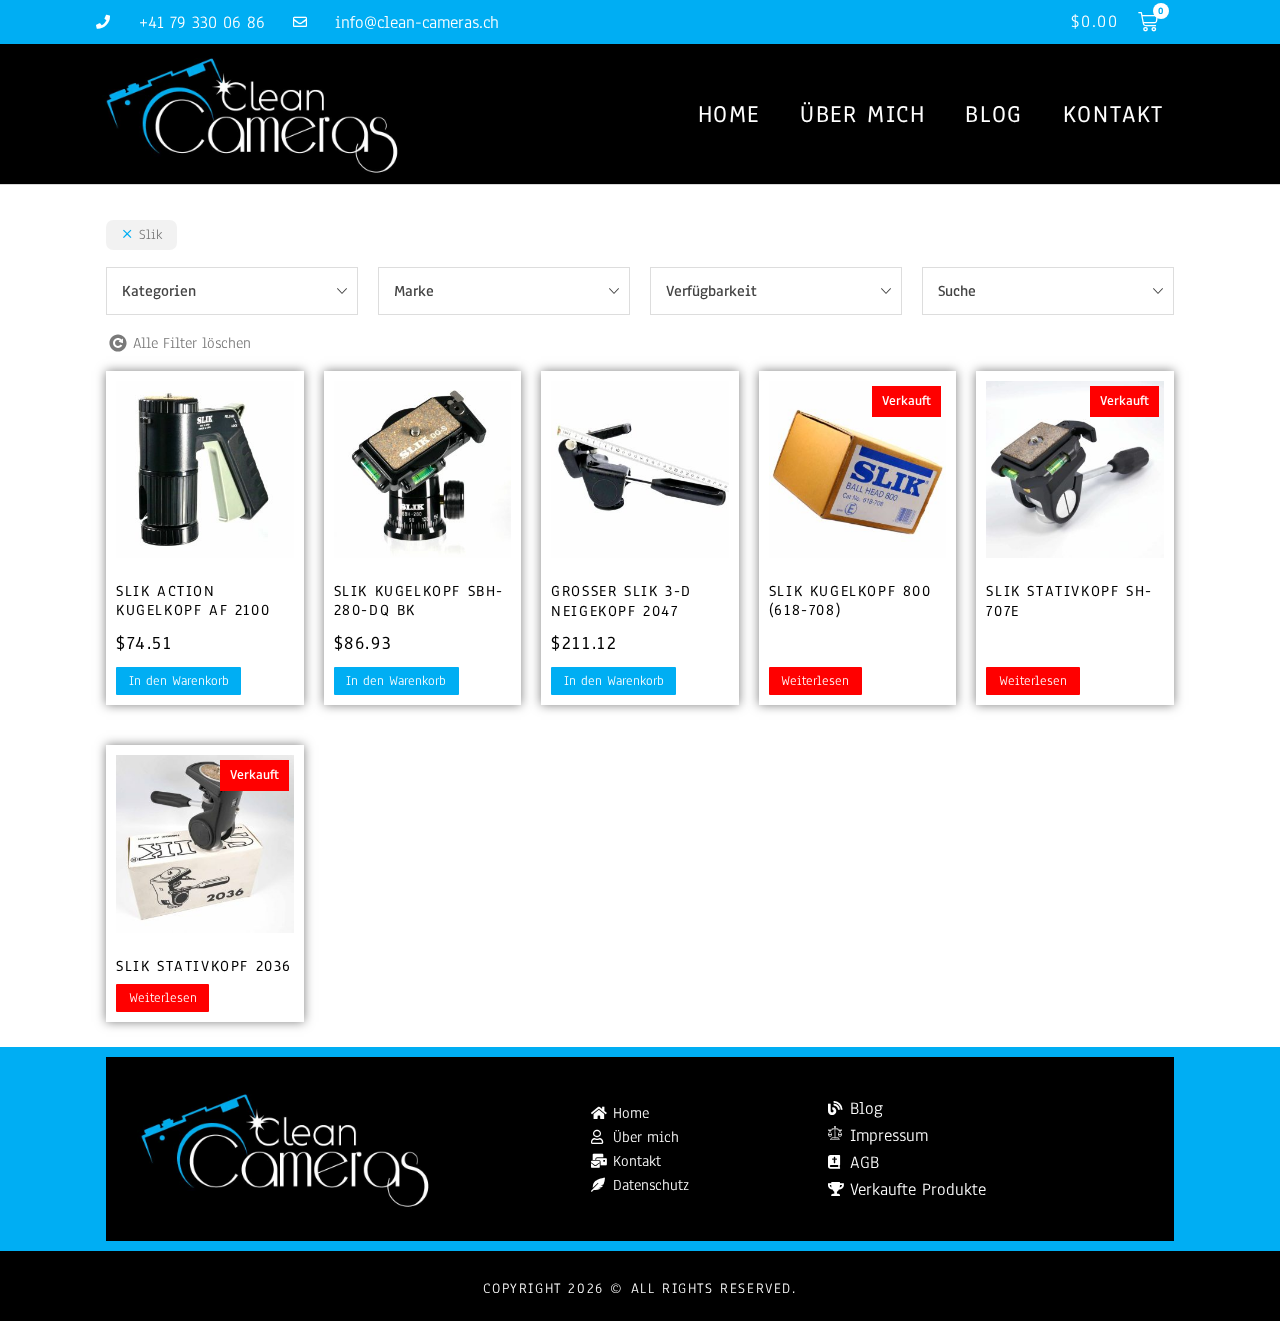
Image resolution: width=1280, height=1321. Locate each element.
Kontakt (1113, 114)
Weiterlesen (815, 681)
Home (729, 114)
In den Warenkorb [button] (179, 681)
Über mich (862, 114)
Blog (993, 114)
